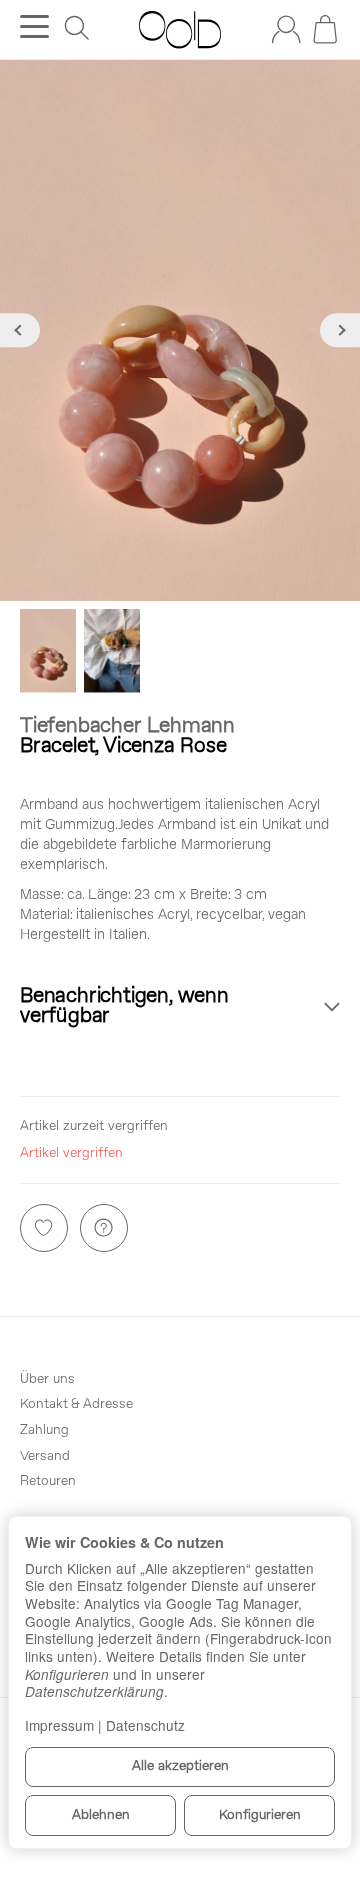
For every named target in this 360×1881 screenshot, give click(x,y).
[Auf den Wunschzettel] (44, 1228)
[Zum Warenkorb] (325, 29)
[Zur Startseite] (179, 30)
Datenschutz (145, 1725)
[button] (180, 1008)
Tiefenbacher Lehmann (127, 726)
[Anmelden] (286, 29)
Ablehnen (101, 1815)
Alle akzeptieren (180, 1766)
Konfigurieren (260, 1815)
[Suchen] (77, 28)
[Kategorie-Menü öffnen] (34, 26)
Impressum (59, 1725)
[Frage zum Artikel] (104, 1228)
